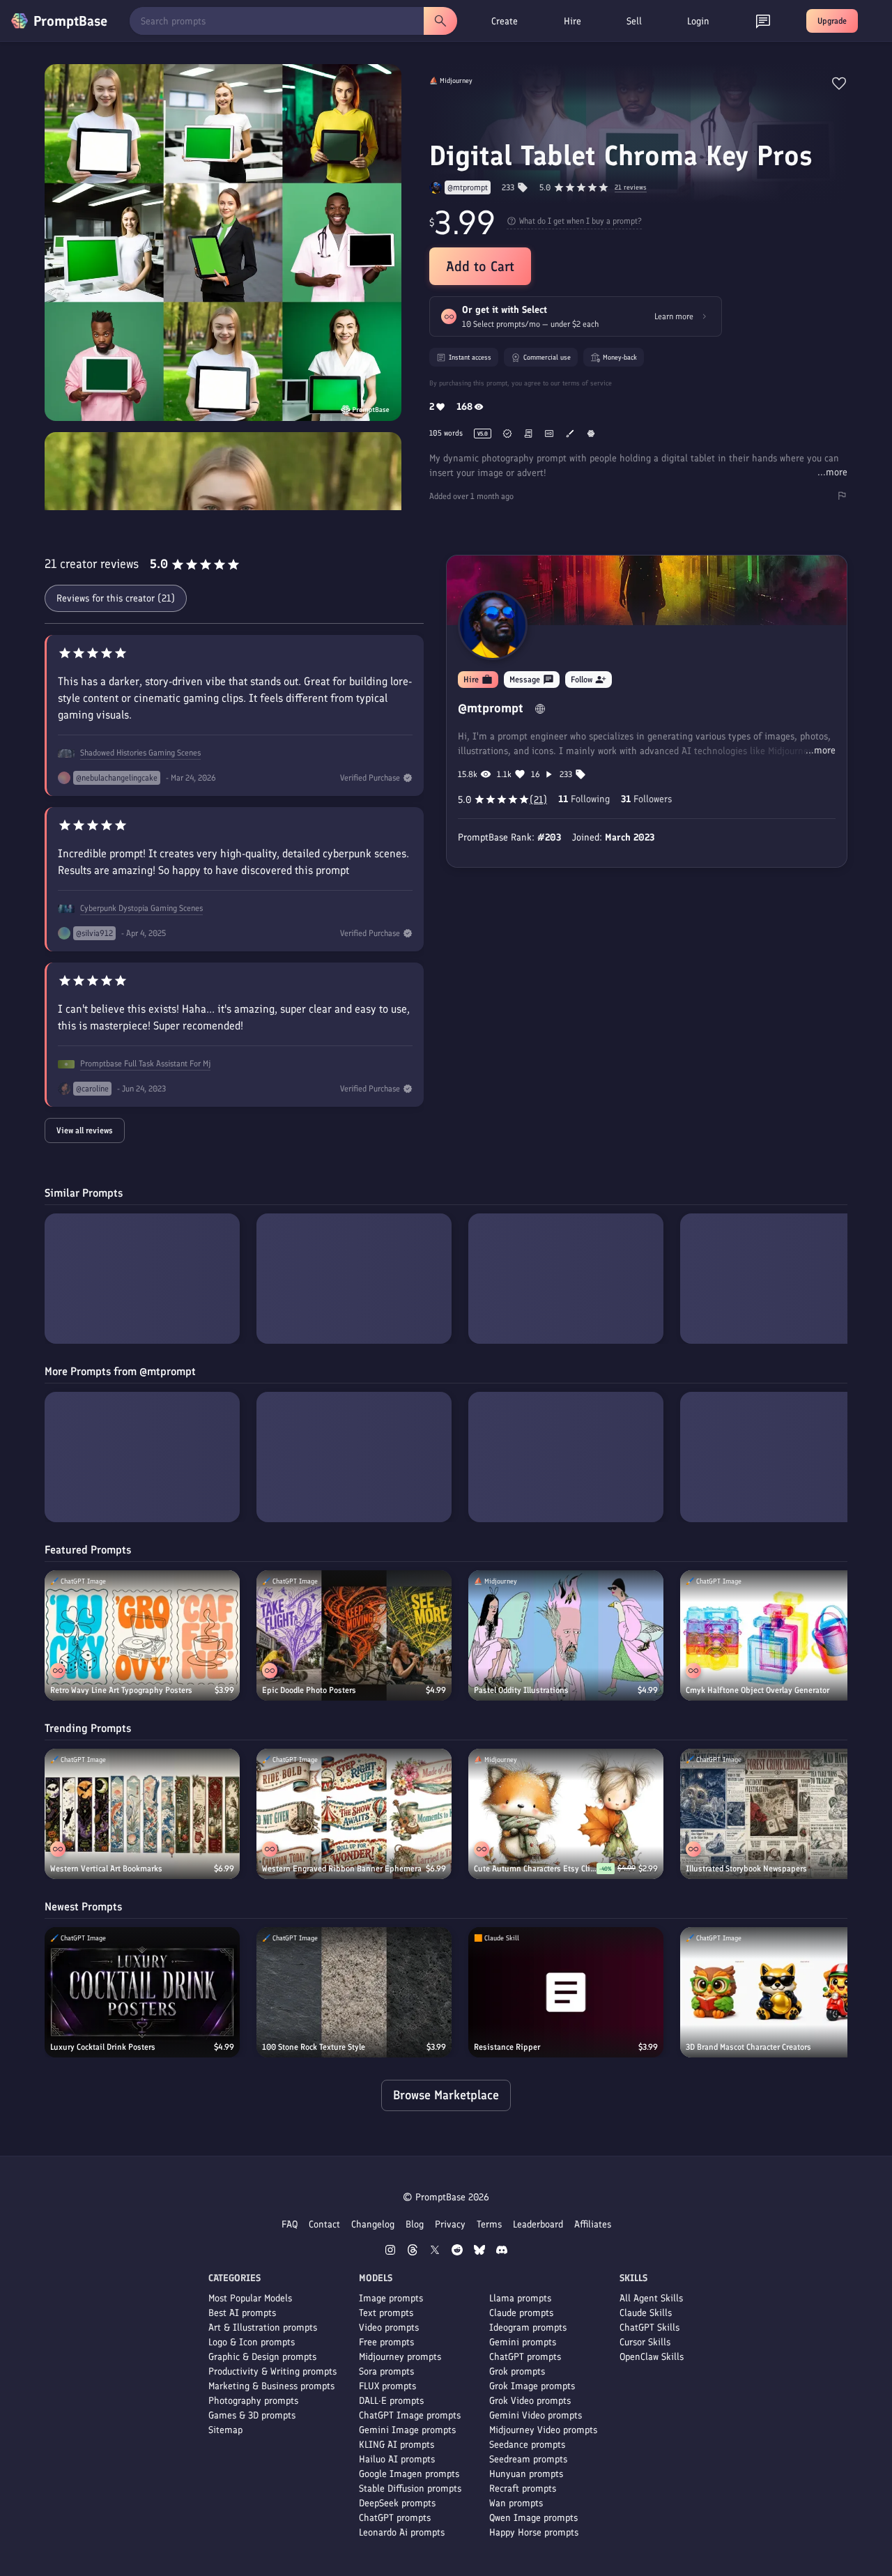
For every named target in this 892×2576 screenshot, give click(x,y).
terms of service (587, 383)
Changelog (373, 2224)
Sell (634, 21)
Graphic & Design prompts (262, 2357)
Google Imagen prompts (409, 2474)
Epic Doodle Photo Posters (309, 1690)
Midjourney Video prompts (543, 2430)
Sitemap (225, 2430)
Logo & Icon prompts (252, 2342)
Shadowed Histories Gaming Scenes (140, 753)
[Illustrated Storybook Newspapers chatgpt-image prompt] (778, 1814)
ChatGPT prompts (395, 2518)
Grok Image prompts (532, 2386)
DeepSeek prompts (397, 2503)
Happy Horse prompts (534, 2532)
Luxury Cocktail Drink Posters (103, 2047)
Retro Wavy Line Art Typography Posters (121, 1690)
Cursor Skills (645, 2342)
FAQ (290, 2224)
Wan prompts (516, 2503)
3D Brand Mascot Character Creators (748, 2047)
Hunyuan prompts (526, 2474)
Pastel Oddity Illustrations (521, 1690)
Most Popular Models (250, 2298)
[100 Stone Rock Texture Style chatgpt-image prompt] (354, 1992)
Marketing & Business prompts (271, 2386)
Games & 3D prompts (252, 2415)
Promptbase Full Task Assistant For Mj (145, 1064)
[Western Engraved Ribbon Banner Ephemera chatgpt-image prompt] (354, 1814)
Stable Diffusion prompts (410, 2489)
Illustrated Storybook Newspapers (746, 1869)
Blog (415, 2224)
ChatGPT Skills (649, 2328)
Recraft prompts (523, 2489)
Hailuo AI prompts (397, 2459)
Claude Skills (646, 2313)
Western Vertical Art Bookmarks (106, 1869)
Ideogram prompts (528, 2328)
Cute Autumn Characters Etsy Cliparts (535, 1869)
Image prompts (391, 2298)
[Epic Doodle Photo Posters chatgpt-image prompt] (354, 1635)
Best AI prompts (242, 2313)
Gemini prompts (523, 2342)
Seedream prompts (528, 2459)
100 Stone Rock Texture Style (314, 2047)
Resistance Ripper (507, 2047)
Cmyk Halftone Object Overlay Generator (758, 1690)
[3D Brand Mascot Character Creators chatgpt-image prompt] (778, 1992)
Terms (489, 2224)
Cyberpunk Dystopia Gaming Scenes (141, 908)
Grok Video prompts (530, 2401)
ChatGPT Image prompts (410, 2415)
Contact (324, 2224)
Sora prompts (386, 2371)
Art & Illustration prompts (263, 2328)
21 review (631, 188)
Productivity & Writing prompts (272, 2371)
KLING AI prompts (397, 2445)
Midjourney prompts (400, 2357)
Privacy (450, 2224)
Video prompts (389, 2328)
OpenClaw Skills (652, 2357)
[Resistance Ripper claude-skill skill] (566, 1992)
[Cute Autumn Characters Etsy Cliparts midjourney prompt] (566, 1814)
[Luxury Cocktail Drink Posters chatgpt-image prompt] (142, 1992)
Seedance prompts (527, 2445)
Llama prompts (520, 2298)
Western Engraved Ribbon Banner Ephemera (342, 1869)
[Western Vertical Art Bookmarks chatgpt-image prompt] (142, 1814)
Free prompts (386, 2342)
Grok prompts (517, 2371)
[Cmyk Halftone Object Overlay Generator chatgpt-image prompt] (778, 1635)
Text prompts (386, 2313)
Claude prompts (521, 2313)
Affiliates (593, 2224)
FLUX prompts (387, 2386)
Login (698, 21)
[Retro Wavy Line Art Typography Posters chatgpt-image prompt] (142, 1635)
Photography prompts (253, 2401)
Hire (572, 21)
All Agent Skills (651, 2298)
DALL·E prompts (391, 2401)
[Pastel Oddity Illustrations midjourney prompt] (566, 1635)
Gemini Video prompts (536, 2415)
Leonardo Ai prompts (402, 2532)
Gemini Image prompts (407, 2430)
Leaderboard (538, 2224)
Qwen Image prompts (533, 2518)
